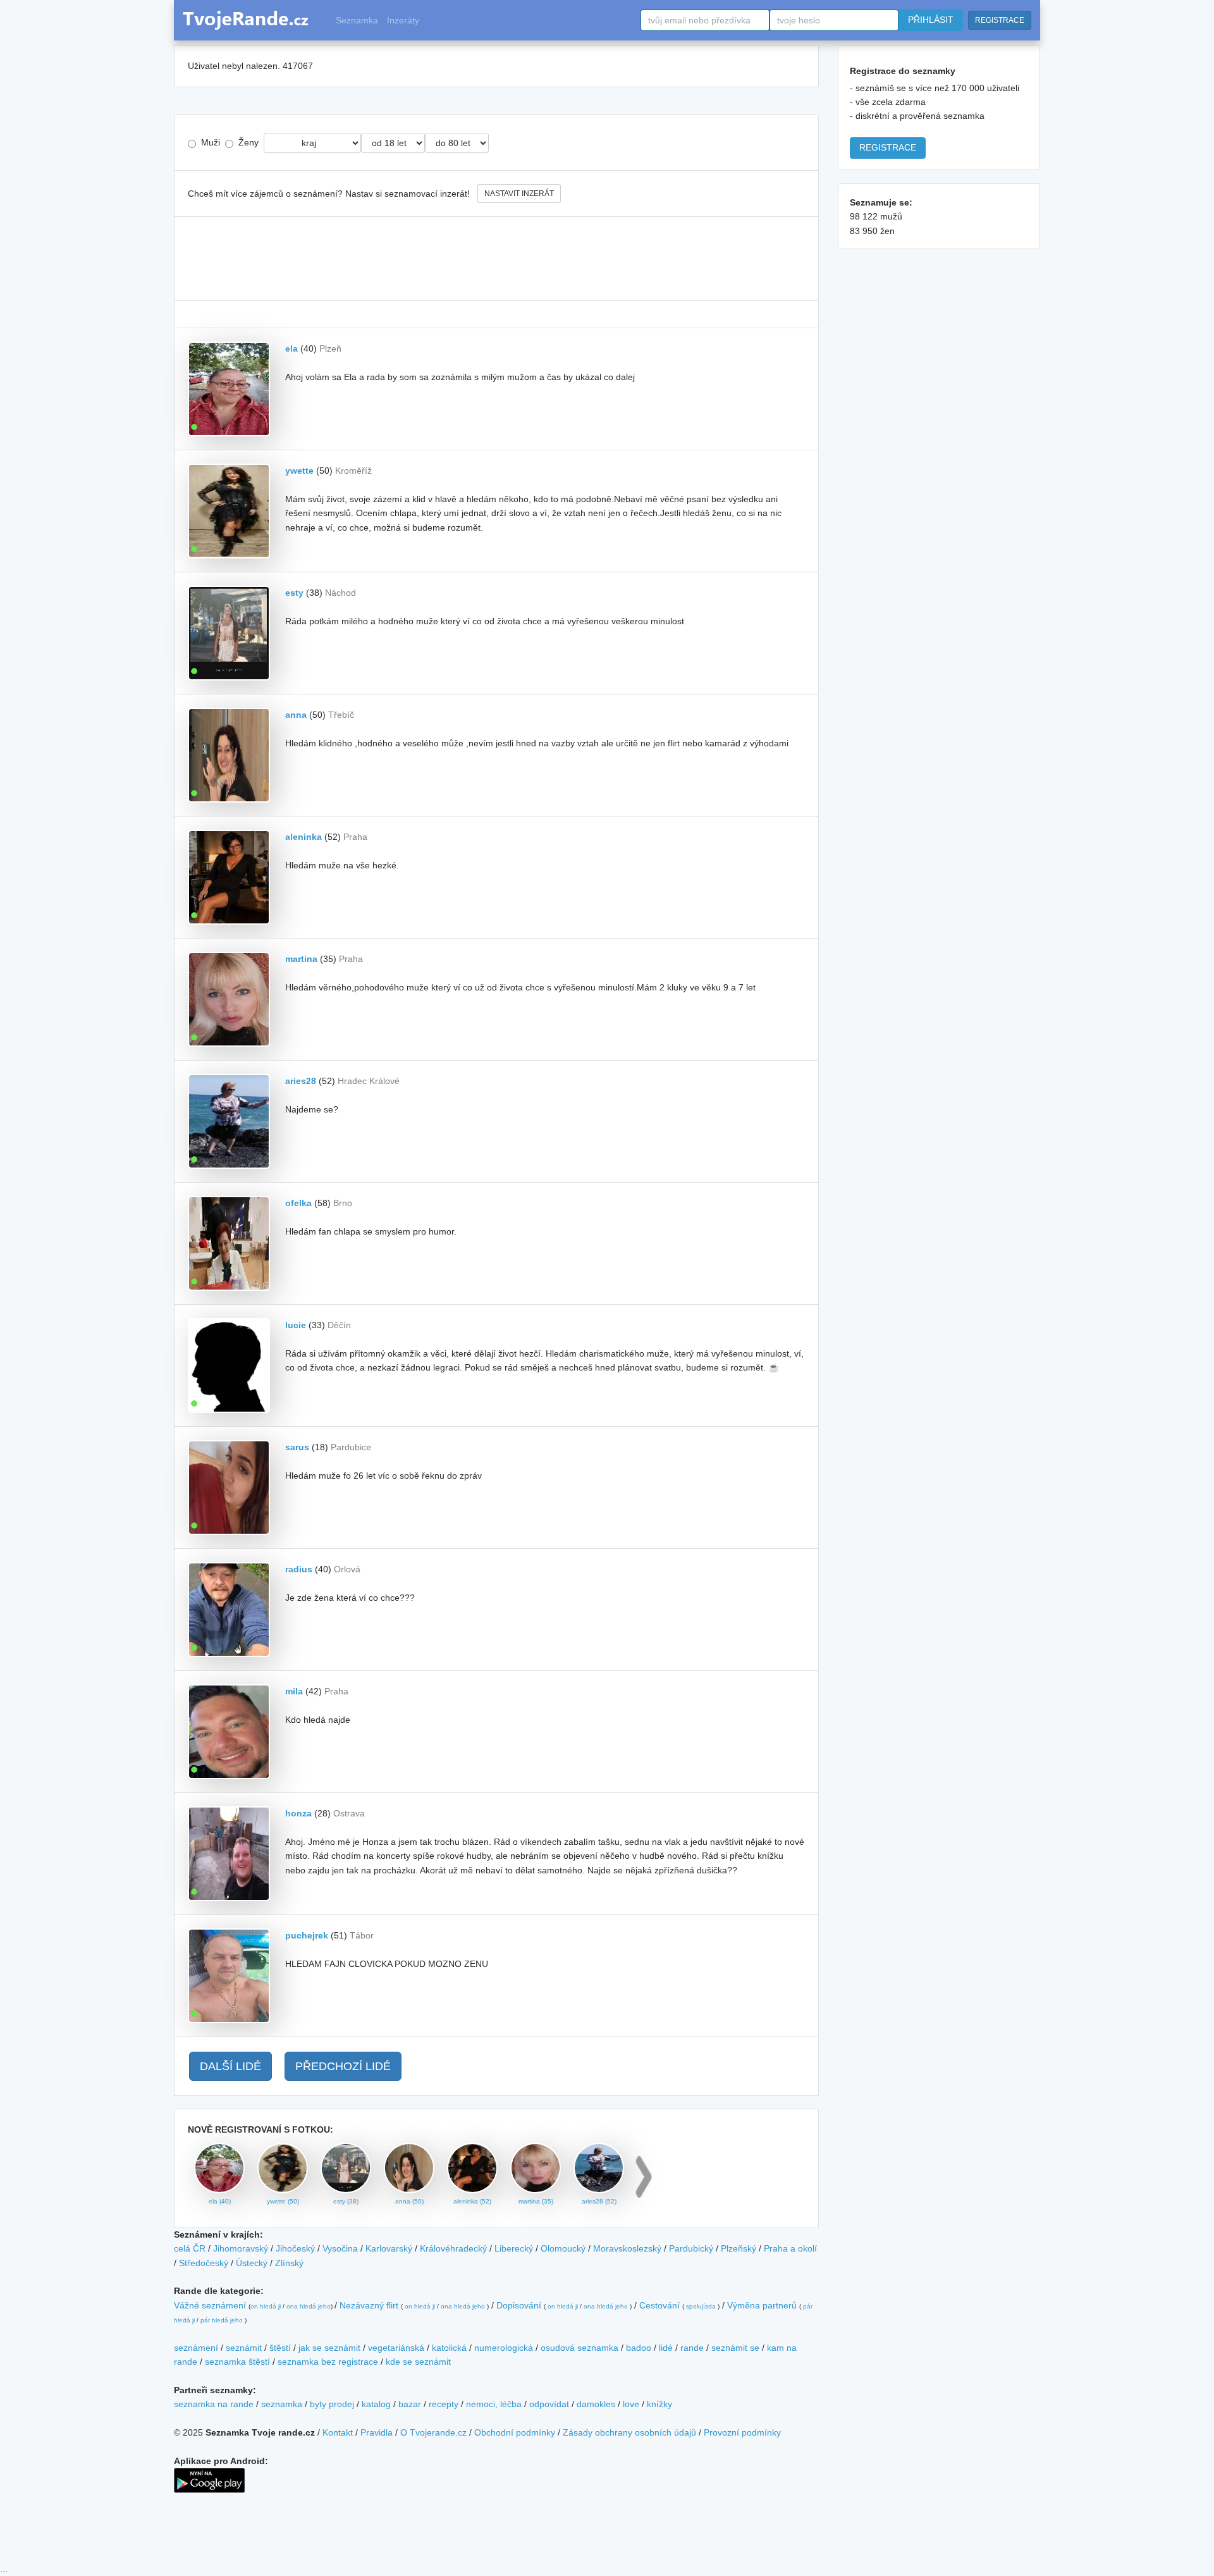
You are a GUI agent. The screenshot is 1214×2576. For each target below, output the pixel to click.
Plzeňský (739, 2248)
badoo (639, 2348)
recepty (444, 2404)
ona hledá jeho (309, 2306)
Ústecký (252, 2263)
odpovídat (549, 2404)
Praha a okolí (790, 2248)
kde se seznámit (418, 2362)
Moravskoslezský (627, 2248)
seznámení (196, 2348)
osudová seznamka (579, 2348)
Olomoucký (563, 2248)
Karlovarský (389, 2248)
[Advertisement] (496, 259)
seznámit (244, 2348)
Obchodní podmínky (515, 2432)
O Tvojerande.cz (433, 2432)
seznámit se (735, 2348)
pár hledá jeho (222, 2320)
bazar (410, 2404)
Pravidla (377, 2432)
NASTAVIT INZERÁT (519, 194)
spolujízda (701, 2306)
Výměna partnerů (762, 2305)
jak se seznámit (329, 2348)
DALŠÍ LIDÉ (230, 2066)
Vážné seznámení (210, 2305)
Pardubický (691, 2248)
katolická (449, 2348)
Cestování (659, 2305)
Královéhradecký (453, 2248)
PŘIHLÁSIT (931, 20)
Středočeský (204, 2263)
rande (692, 2348)
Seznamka (357, 20)
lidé (666, 2348)
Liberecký (514, 2248)
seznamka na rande (214, 2404)
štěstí (280, 2348)
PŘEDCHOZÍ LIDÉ (343, 2066)
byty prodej (332, 2404)
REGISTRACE (1000, 20)
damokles (596, 2404)
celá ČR (190, 2248)
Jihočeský (295, 2248)
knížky (659, 2404)
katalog (376, 2404)
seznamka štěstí (237, 2362)
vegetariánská (396, 2348)
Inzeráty (403, 20)
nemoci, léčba (494, 2404)
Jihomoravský (241, 2248)
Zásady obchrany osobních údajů (629, 2432)
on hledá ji (266, 2306)
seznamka (282, 2404)
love (631, 2404)
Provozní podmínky (742, 2432)
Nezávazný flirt (369, 2305)
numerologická (504, 2348)
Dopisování (519, 2305)
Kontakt (338, 2432)
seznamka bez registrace (328, 2362)
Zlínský (289, 2263)
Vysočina (340, 2248)
